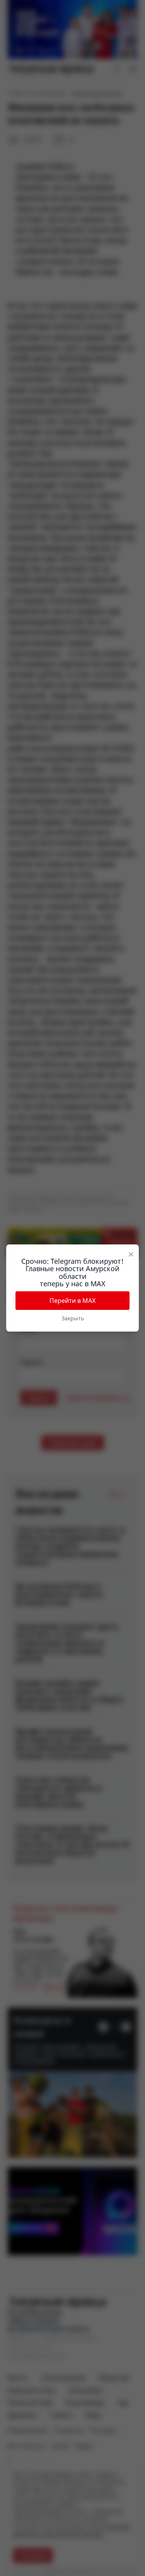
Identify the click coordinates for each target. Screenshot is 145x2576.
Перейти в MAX (72, 1301)
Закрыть (73, 1318)
